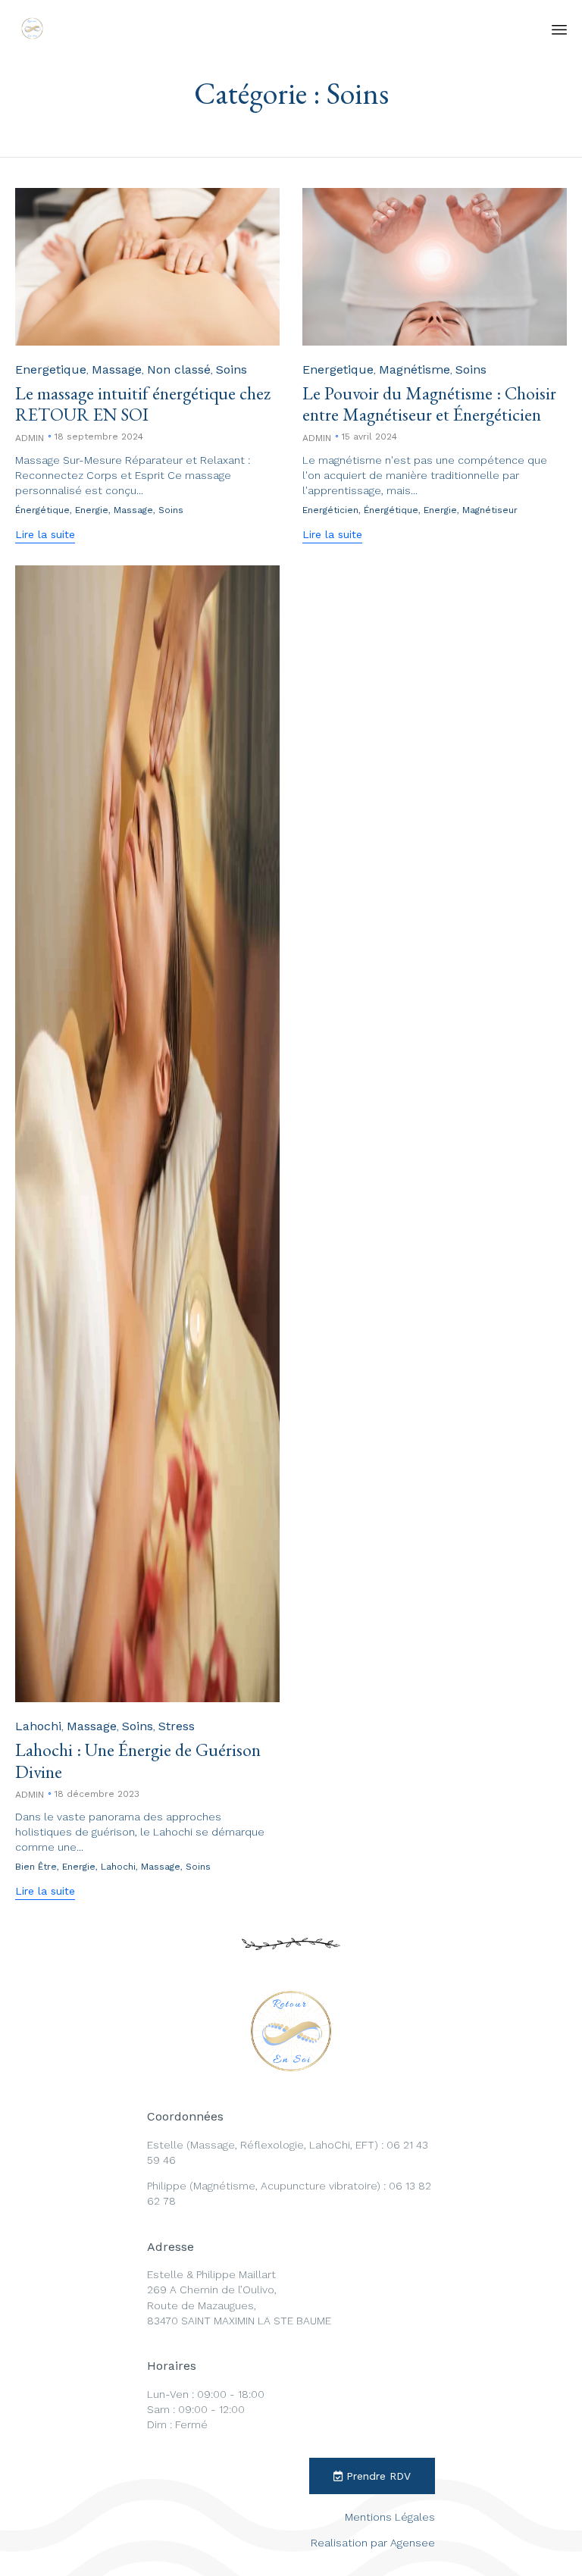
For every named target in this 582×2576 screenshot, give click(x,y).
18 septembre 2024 (99, 437)
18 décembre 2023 (97, 1794)
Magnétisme (415, 369)
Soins (232, 369)
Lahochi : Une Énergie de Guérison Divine (138, 1760)
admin (30, 438)
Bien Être (36, 1867)
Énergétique (42, 510)
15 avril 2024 (369, 437)
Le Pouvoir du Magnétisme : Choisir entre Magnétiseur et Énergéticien (429, 404)
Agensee (413, 2543)
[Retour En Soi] (32, 28)
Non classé (179, 369)
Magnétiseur (490, 510)
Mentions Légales (390, 2517)
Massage (117, 369)
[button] (45, 536)
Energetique (51, 369)
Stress (177, 1726)
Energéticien (330, 510)
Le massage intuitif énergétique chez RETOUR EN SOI (143, 404)
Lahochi (38, 1726)
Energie (92, 510)
